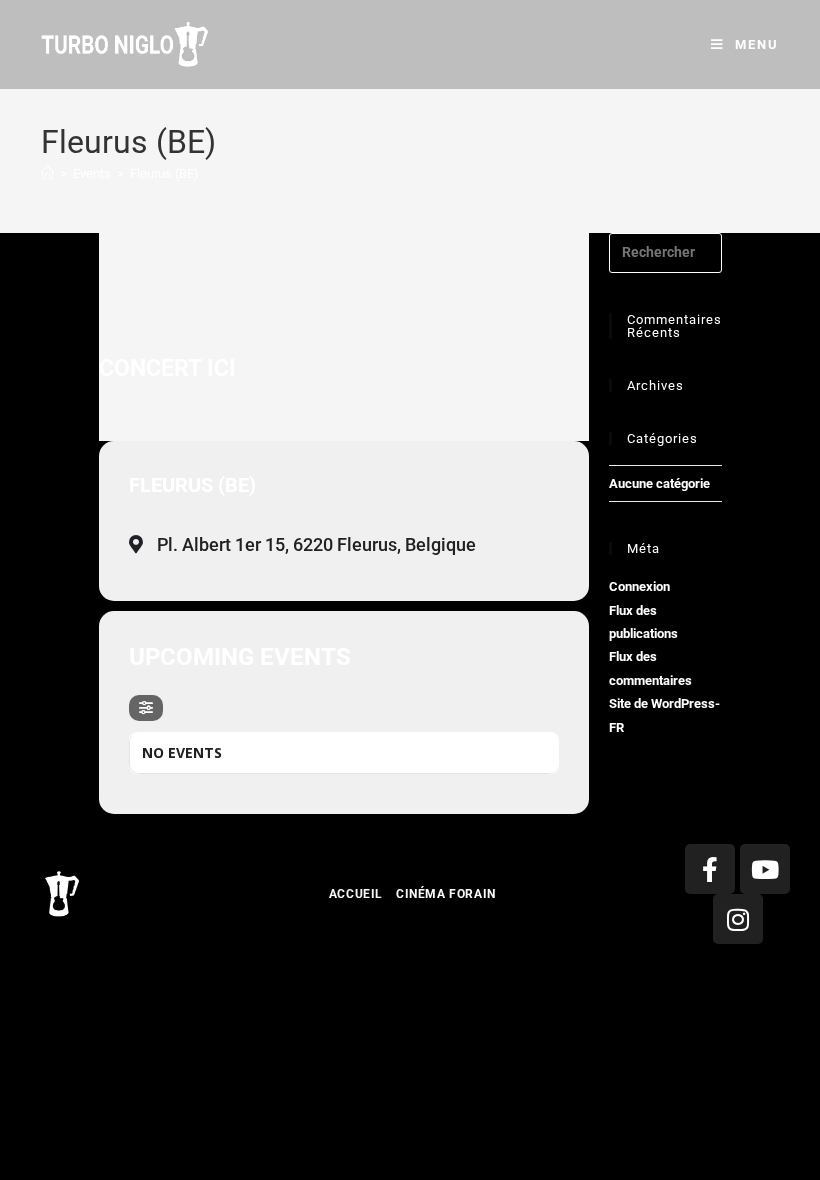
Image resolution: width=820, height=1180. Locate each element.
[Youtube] (765, 869)
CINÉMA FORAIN (446, 894)
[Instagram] (738, 919)
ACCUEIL (356, 894)
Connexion (639, 586)
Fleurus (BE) (164, 173)
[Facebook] (710, 869)
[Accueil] (47, 173)
